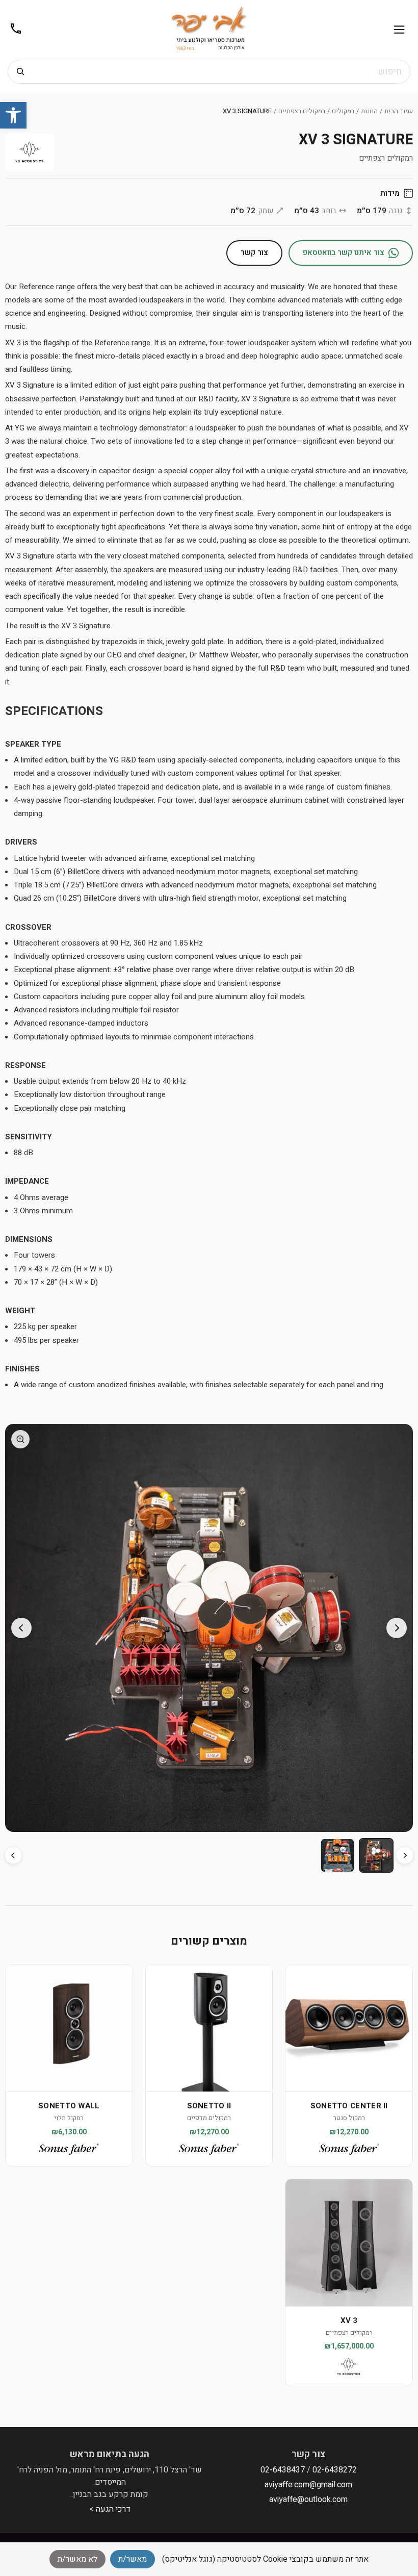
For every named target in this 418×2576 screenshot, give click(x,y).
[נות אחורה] (405, 1855)
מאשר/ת (133, 2559)
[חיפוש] (20, 72)
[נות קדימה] (13, 1855)
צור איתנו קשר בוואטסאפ (344, 252)
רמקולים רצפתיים (302, 111)
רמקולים (343, 111)
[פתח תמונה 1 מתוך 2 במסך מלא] (209, 1628)
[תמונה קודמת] (397, 1628)
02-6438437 (283, 2470)
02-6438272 (335, 2470)
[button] (13, 115)
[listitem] (376, 1855)
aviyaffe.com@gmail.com (308, 2485)
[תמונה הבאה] (21, 1628)
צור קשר (254, 252)
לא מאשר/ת (77, 2559)
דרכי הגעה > (110, 2509)
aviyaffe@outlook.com (308, 2500)
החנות (369, 111)
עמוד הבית (399, 111)
